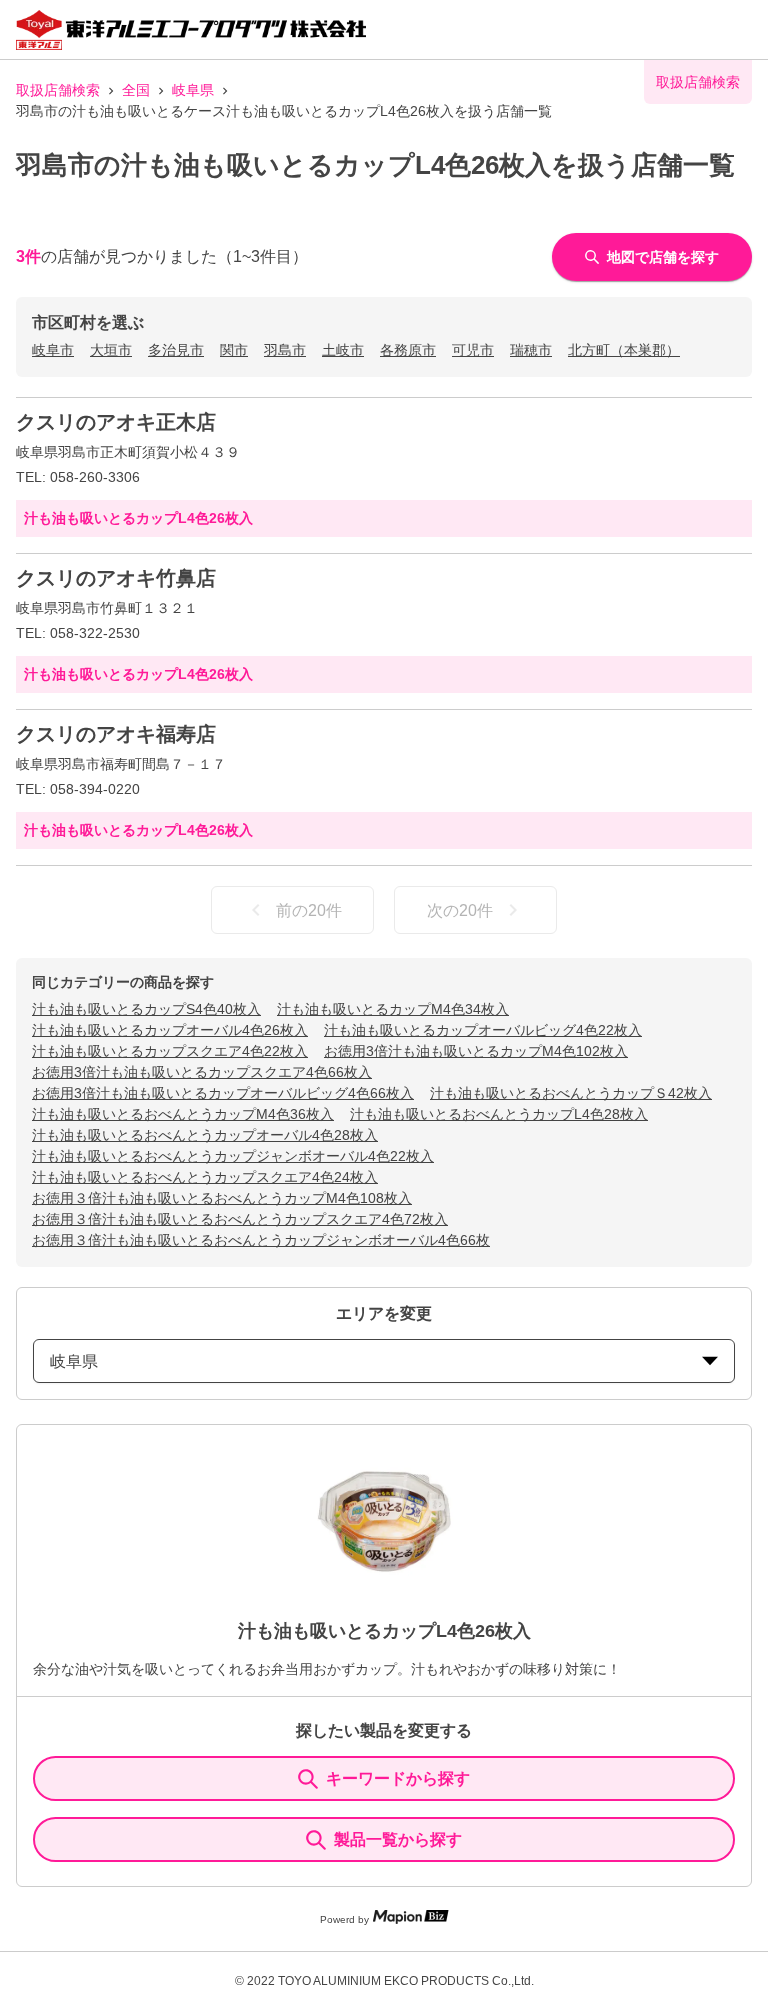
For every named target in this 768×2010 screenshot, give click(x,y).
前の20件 (309, 910)
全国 (136, 90)
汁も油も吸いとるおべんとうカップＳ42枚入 (571, 1093)
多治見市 (176, 350)
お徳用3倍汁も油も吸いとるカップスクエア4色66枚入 (202, 1072)
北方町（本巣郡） (624, 350)
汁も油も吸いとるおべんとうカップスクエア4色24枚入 (205, 1177)
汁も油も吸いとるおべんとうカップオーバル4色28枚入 (205, 1135)
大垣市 (111, 350)
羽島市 (285, 350)
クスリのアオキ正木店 (116, 422)
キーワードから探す (398, 1778)
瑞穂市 (531, 350)
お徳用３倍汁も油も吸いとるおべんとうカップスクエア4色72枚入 (240, 1219)
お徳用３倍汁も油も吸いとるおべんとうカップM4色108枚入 (222, 1198)
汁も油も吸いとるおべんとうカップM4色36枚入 (183, 1114)
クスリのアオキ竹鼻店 (116, 578)
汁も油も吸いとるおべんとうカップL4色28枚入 (499, 1114)
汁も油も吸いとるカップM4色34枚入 (393, 1009)
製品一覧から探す (398, 1839)
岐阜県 (193, 90)
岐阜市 (53, 350)
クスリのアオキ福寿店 (116, 734)
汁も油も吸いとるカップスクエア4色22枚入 (170, 1051)
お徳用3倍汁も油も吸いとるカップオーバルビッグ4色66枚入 (223, 1093)
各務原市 (408, 350)
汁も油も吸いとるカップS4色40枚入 (146, 1009)
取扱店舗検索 (58, 90)
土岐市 (343, 350)
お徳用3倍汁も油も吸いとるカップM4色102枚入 (476, 1051)
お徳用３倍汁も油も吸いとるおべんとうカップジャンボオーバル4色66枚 (261, 1240)
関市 (234, 350)
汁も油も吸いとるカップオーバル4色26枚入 (170, 1030)
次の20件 (460, 910)
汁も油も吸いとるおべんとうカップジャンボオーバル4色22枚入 (233, 1156)
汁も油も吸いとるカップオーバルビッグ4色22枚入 (483, 1030)
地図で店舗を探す (663, 257)
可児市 (473, 350)
